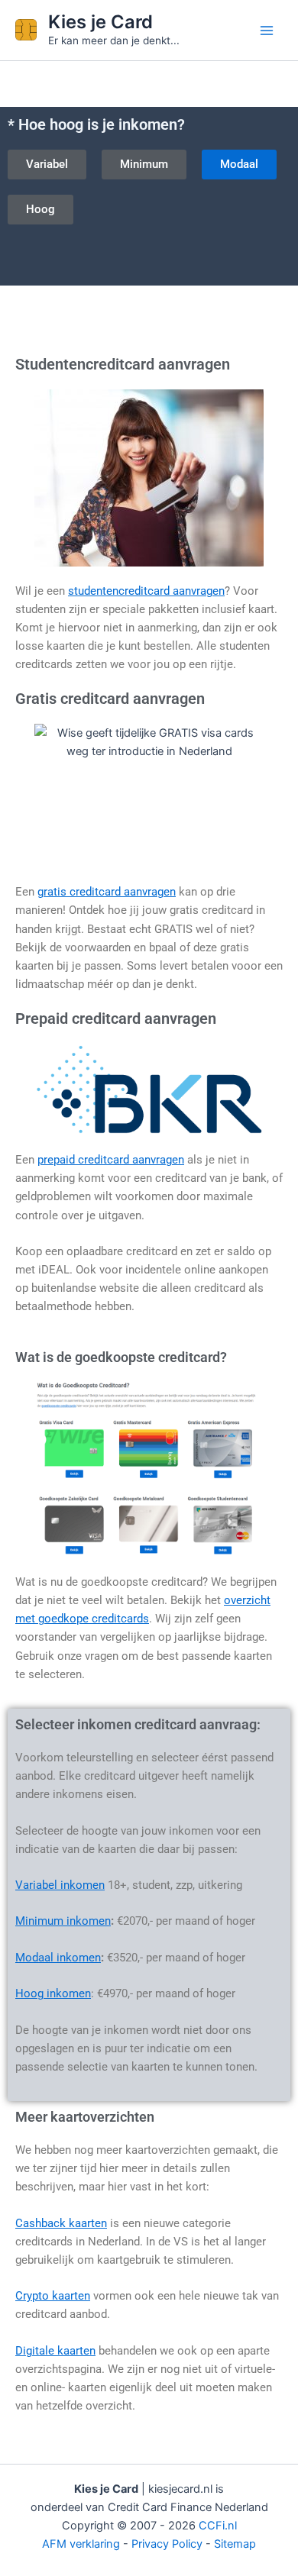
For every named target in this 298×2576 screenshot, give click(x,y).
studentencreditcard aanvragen (146, 591)
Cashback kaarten (61, 2223)
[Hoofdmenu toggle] (267, 31)
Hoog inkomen (53, 1993)
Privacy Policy (167, 2544)
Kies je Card (100, 22)
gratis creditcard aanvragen (107, 892)
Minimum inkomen (63, 1921)
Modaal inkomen (58, 1958)
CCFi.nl (218, 2526)
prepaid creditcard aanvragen (111, 1160)
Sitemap (235, 2544)
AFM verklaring (81, 2544)
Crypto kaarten (53, 2296)
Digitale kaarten (55, 2351)
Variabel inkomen (60, 1885)
